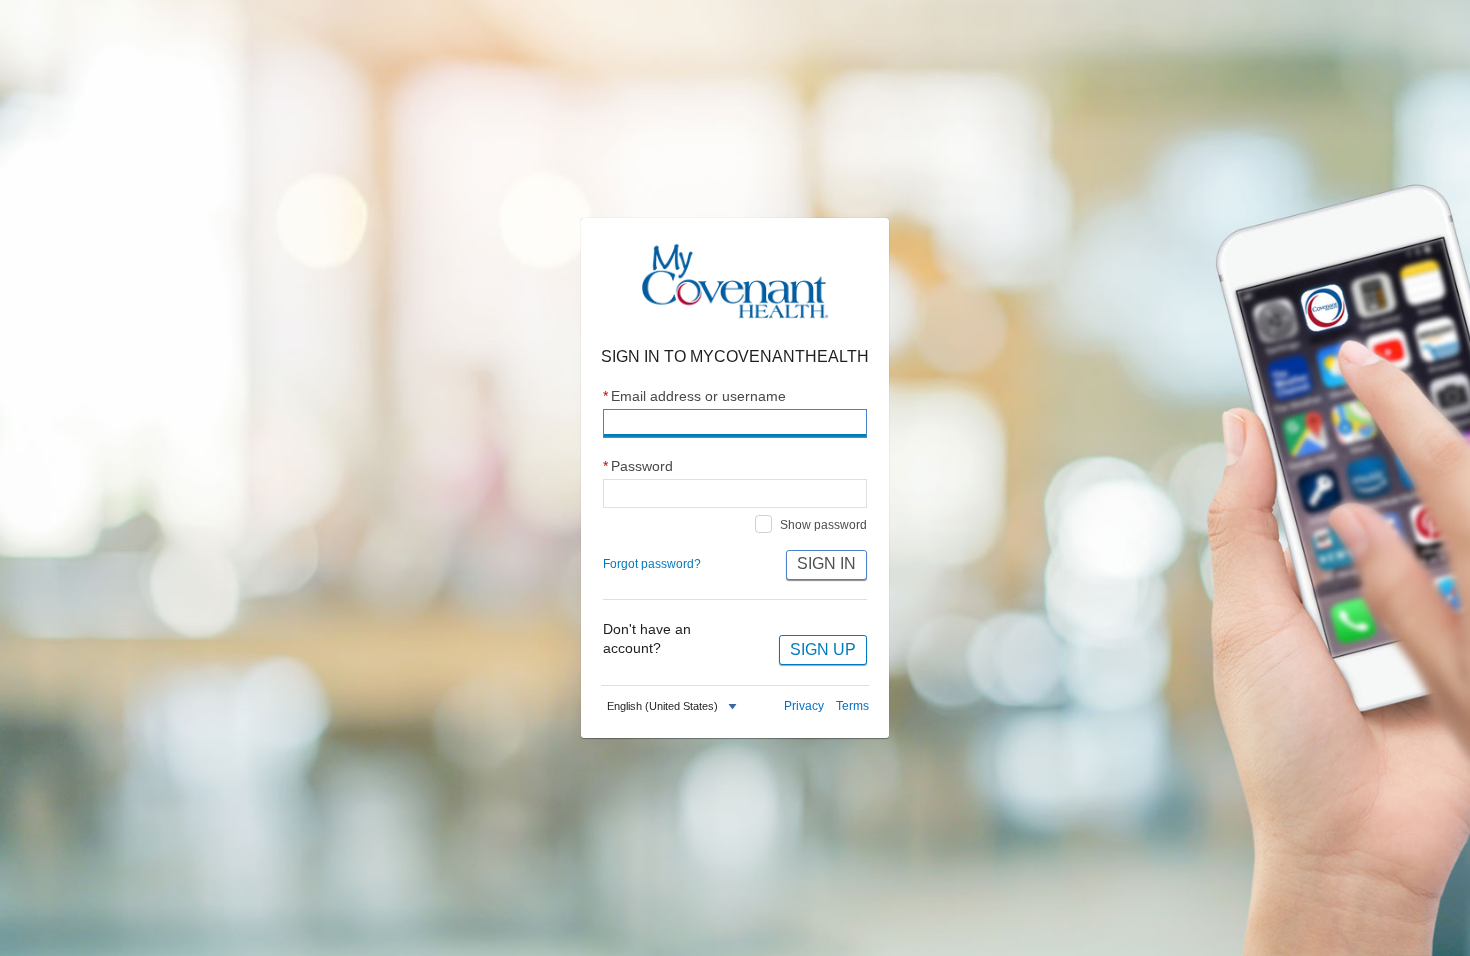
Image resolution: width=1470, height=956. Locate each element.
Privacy (804, 706)
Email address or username (694, 396)
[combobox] (674, 706)
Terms (852, 706)
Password (638, 466)
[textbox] (662, 706)
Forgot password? (652, 564)
